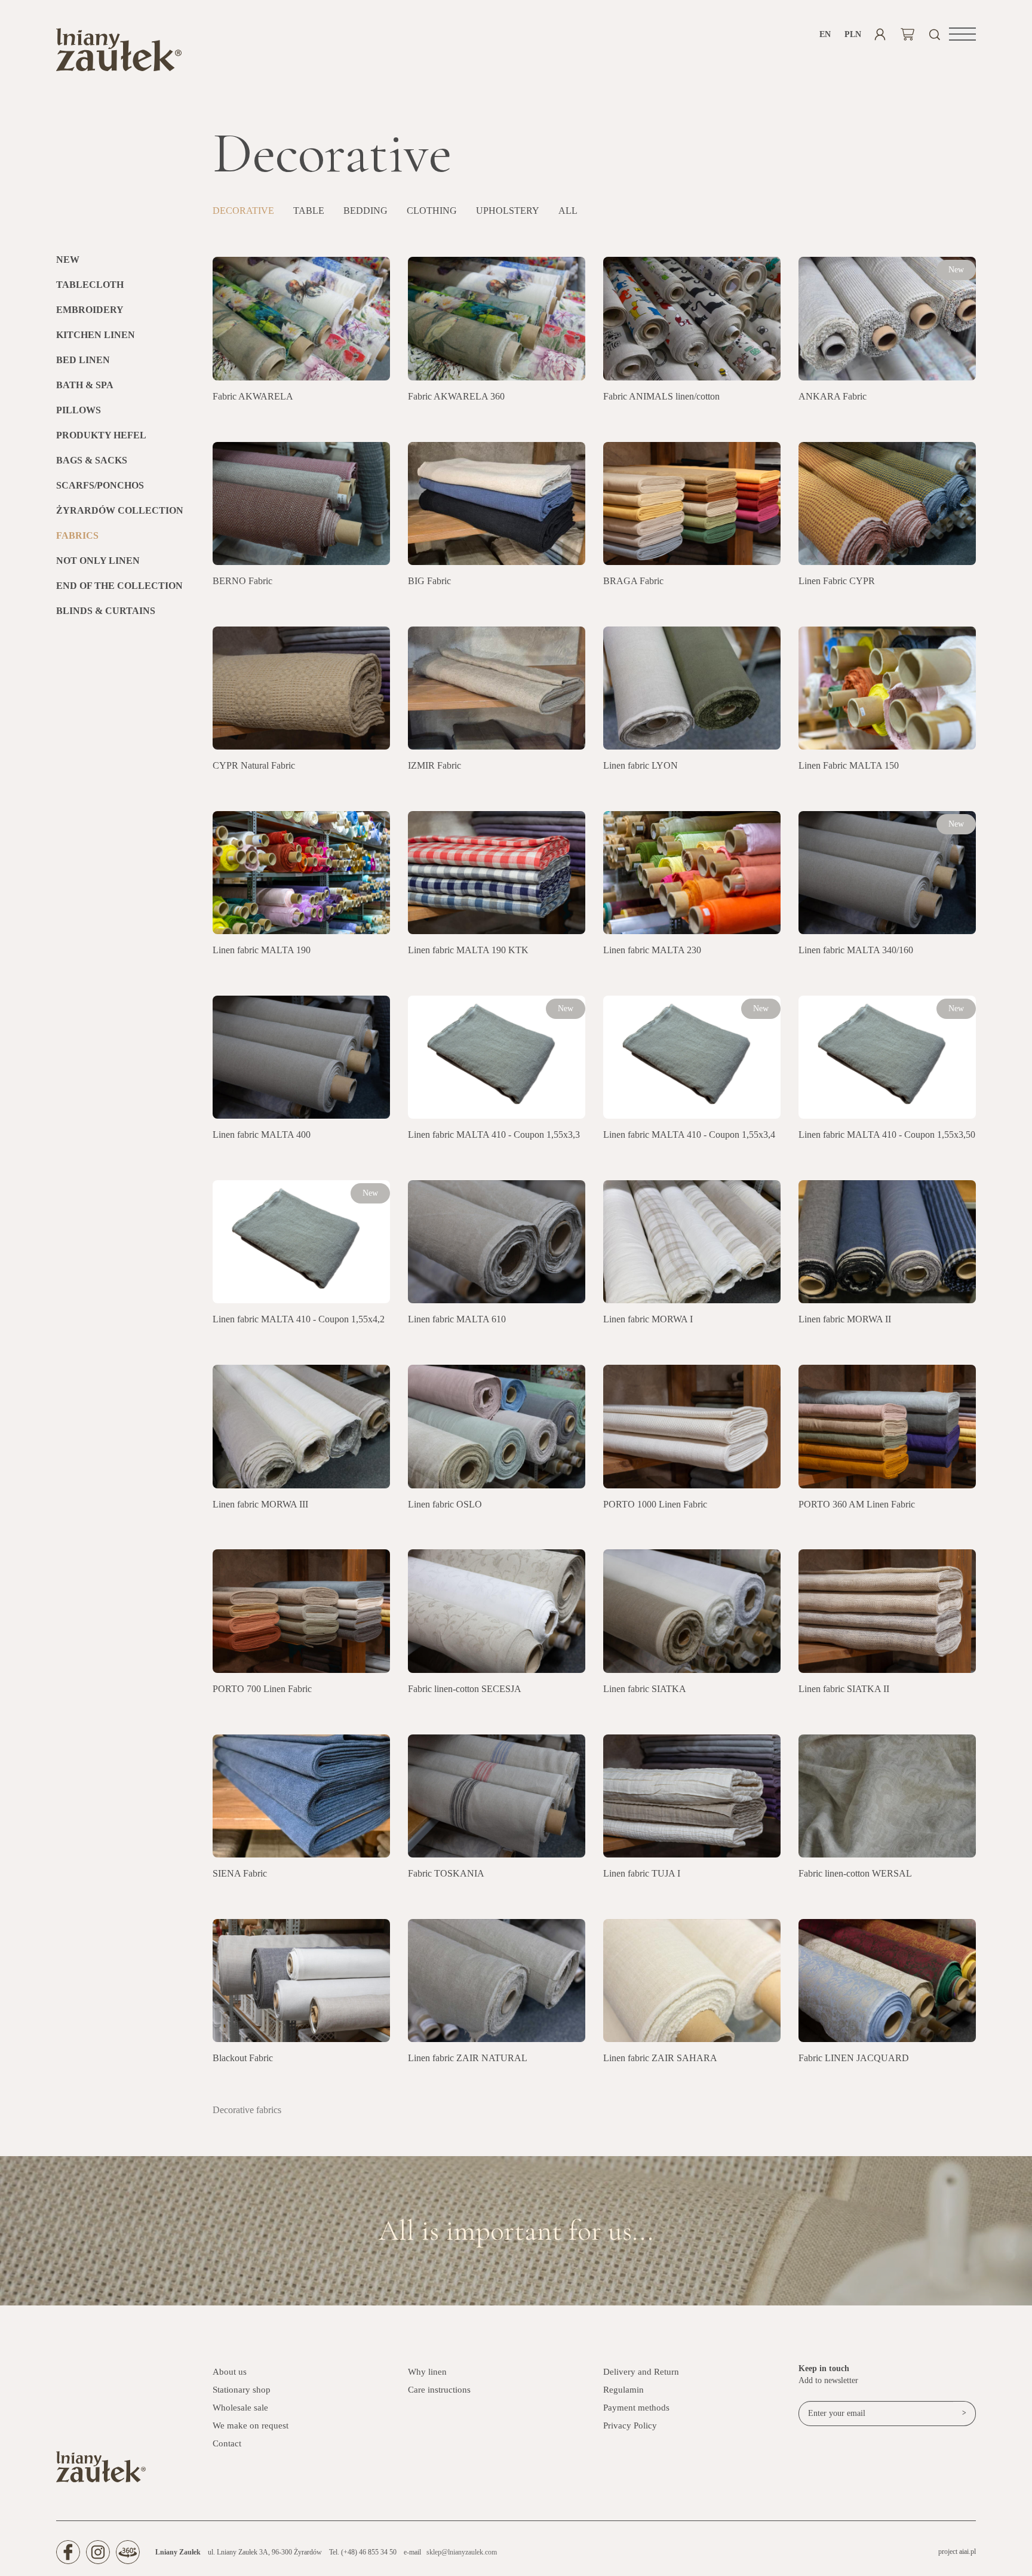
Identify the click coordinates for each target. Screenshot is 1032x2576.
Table (309, 211)
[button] (962, 34)
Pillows (79, 410)
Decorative (243, 211)
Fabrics (77, 535)
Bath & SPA (85, 385)
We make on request (251, 2425)
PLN (853, 34)
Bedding (365, 211)
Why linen (427, 2372)
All (568, 211)
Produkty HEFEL (101, 435)
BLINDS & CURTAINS (106, 611)
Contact (227, 2443)
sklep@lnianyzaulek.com (462, 2552)
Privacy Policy (630, 2425)
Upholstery (508, 211)
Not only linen (98, 561)
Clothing (432, 211)
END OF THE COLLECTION (119, 586)
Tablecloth (90, 285)
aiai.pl (967, 2552)
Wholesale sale (240, 2408)
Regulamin (623, 2390)
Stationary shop (242, 2390)
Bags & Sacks (92, 460)
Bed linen (83, 360)
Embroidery (90, 310)
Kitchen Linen (96, 335)
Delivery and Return (641, 2372)
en (825, 34)
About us (230, 2372)
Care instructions (439, 2390)
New (68, 260)
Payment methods (636, 2408)
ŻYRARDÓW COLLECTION (120, 510)
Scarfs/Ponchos (100, 485)
